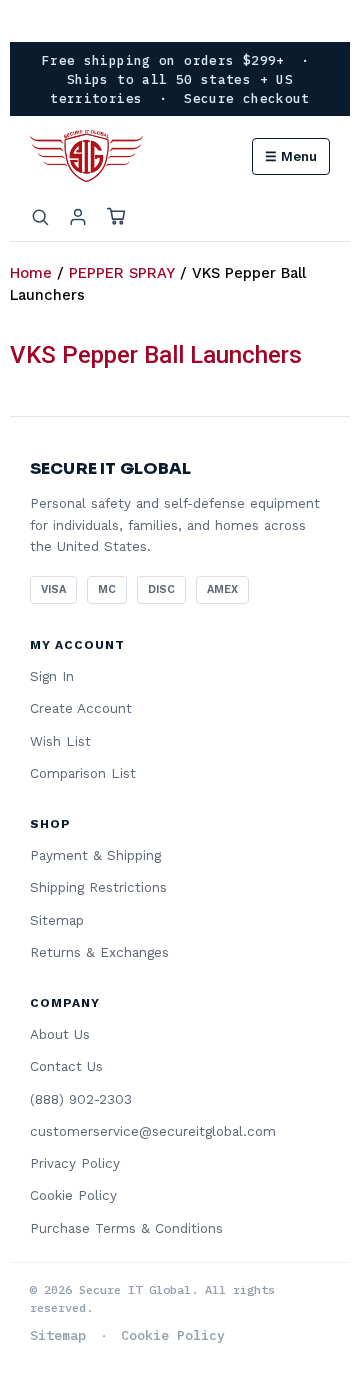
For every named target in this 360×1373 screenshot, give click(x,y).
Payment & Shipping (95, 855)
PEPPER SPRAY (122, 273)
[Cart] (116, 216)
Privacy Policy (75, 1163)
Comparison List (83, 773)
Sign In (52, 676)
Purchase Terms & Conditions (126, 1228)
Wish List (60, 741)
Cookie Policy (73, 1195)
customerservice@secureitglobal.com (153, 1131)
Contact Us (66, 1066)
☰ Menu (291, 156)
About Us (60, 1034)
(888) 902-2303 (81, 1099)
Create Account (81, 708)
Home (31, 273)
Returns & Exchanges (99, 952)
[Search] (40, 217)
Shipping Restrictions (98, 887)
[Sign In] (78, 217)
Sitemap (57, 920)
